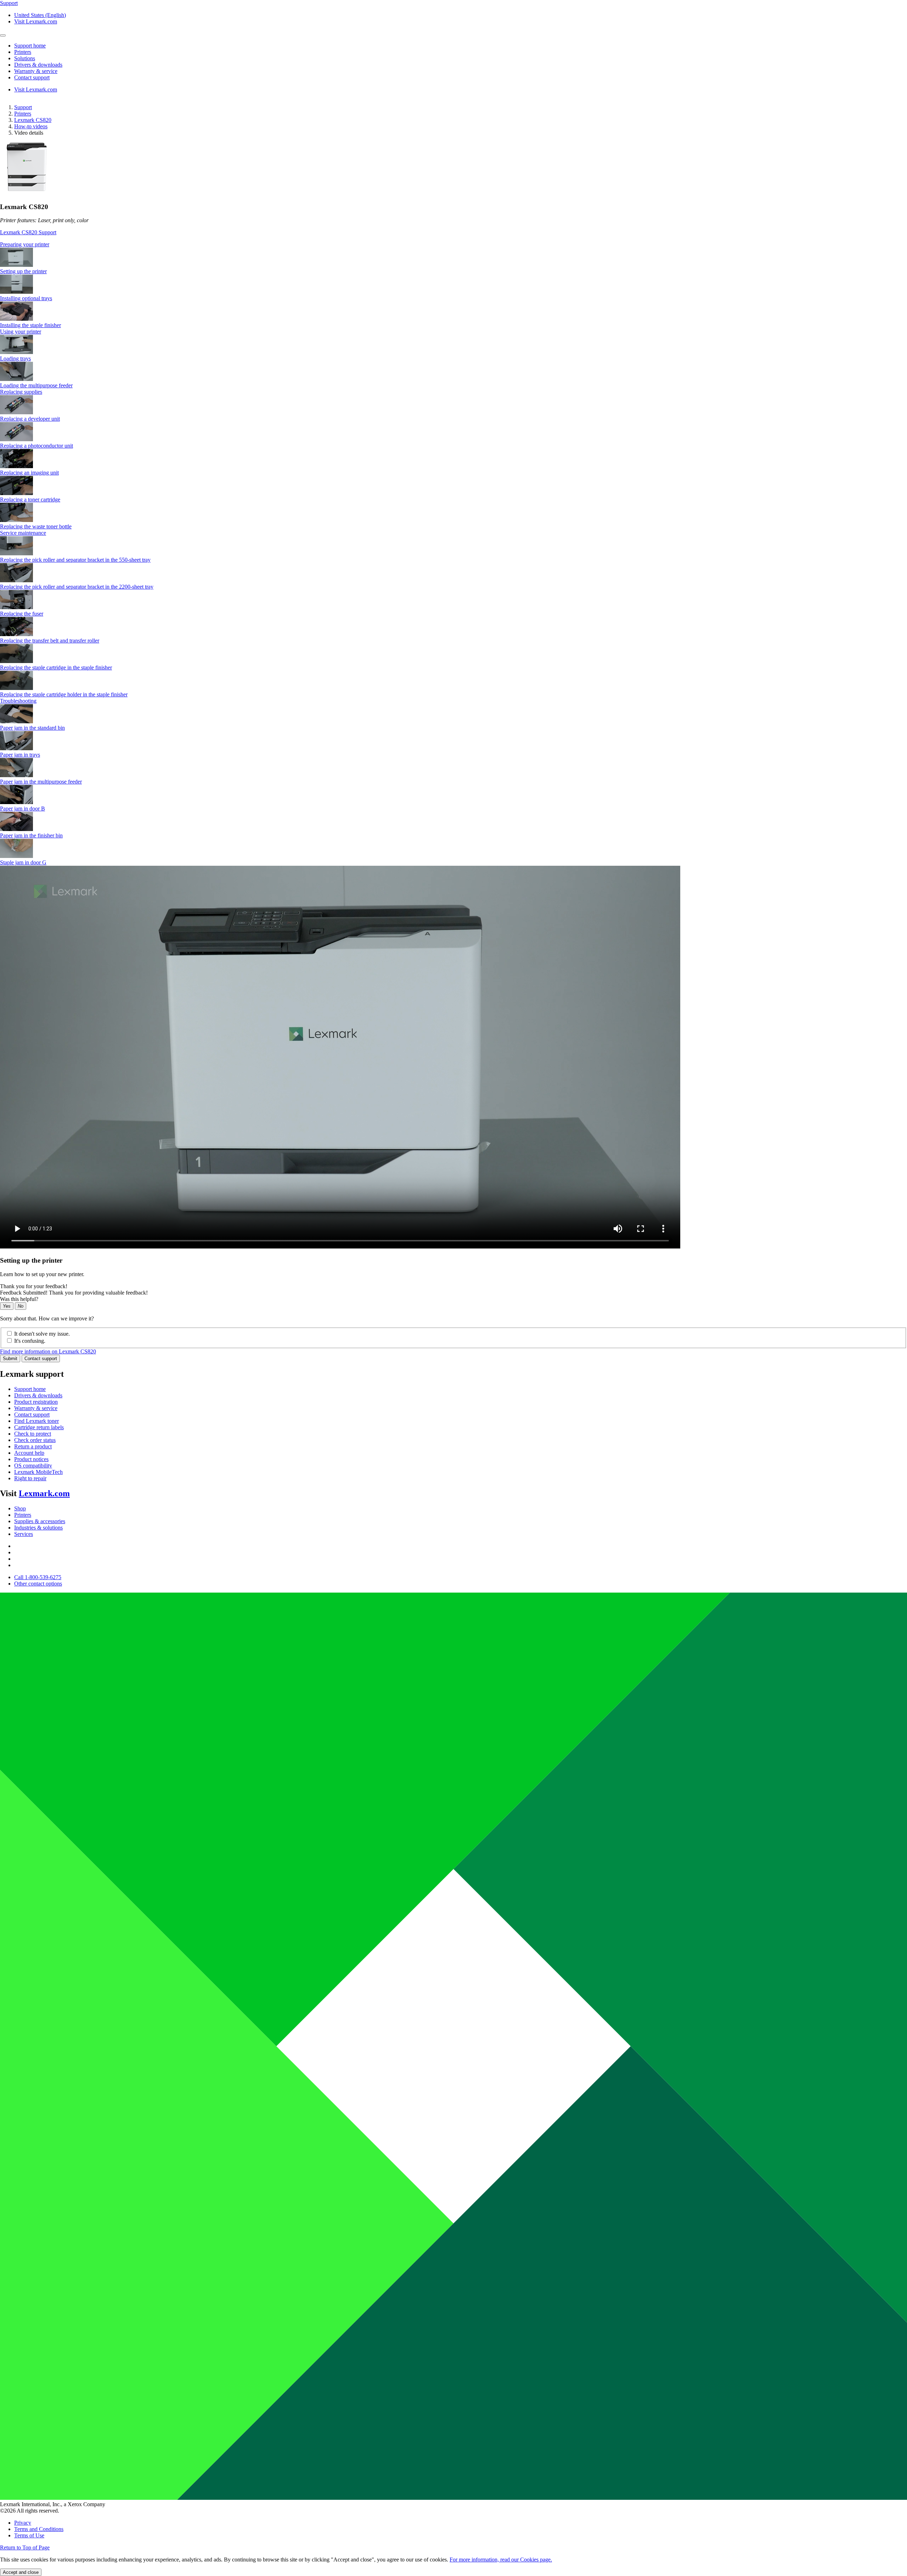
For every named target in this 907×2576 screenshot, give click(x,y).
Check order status (35, 1440)
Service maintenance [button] (23, 533)
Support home (30, 1389)
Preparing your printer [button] (25, 244)
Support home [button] (30, 46)
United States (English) (40, 15)
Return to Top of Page (25, 2547)
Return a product (33, 1446)
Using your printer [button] (21, 332)
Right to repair (30, 1478)
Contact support (41, 1359)
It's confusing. (30, 1341)
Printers (23, 114)
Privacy (23, 2523)
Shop (20, 1508)
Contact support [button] (32, 77)
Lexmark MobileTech (38, 1472)
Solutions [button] (25, 58)
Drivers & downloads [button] (38, 65)
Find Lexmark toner (36, 1421)
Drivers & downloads (38, 1395)
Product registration (36, 1402)
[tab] (453, 245)
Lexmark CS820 (33, 120)
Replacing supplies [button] (21, 392)
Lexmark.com (44, 1493)
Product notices (31, 1459)
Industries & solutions (38, 1528)
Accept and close (21, 2572)
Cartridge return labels (39, 1427)
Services (24, 1534)
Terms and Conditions (39, 2529)
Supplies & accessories (40, 1521)
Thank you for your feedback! (34, 1286)
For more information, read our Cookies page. (501, 2560)
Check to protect (33, 1434)
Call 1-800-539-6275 (38, 1577)
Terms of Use (29, 2535)
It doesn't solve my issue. (42, 1334)
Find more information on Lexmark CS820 (48, 1351)
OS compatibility (33, 1466)
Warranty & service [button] (36, 71)
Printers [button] (23, 52)
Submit (10, 1359)
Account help (29, 1453)
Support (23, 107)
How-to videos (31, 126)
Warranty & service (36, 1408)
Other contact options (38, 1584)
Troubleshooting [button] (18, 701)
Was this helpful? (19, 1299)
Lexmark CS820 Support (28, 232)
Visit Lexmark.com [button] (36, 21)
